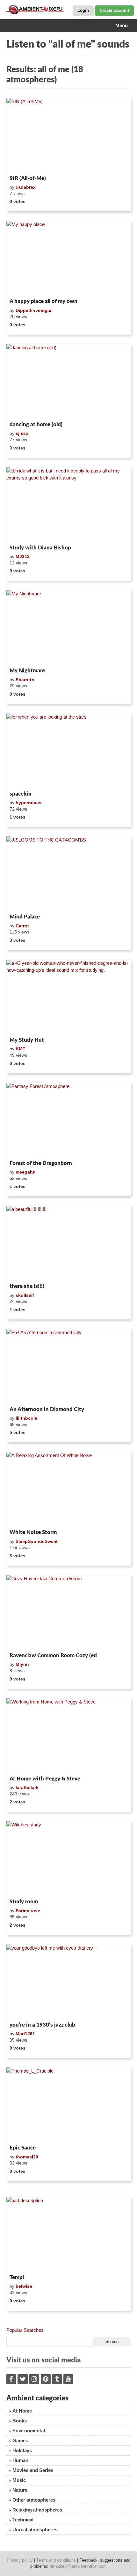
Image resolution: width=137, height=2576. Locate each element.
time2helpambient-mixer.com (78, 2566)
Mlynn (22, 1664)
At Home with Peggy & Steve (45, 1779)
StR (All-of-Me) (28, 178)
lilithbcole (26, 1418)
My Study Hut (27, 1040)
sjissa (22, 433)
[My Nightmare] (68, 628)
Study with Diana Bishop (40, 548)
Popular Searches (25, 2330)
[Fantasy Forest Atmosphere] (68, 1120)
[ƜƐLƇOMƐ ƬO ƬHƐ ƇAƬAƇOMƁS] (68, 874)
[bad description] (68, 2234)
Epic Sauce (23, 2148)
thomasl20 (27, 2157)
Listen (22, 164)
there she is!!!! (27, 1286)
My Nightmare (27, 671)
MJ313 (23, 556)
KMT (21, 1049)
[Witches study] (68, 1859)
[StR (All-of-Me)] (68, 135)
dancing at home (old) (36, 424)
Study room (24, 1902)
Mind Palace (25, 917)
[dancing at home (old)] (68, 381)
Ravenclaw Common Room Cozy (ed (53, 1655)
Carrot (22, 926)
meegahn (26, 1172)
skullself (25, 1295)
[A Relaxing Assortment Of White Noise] (68, 1489)
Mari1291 (25, 2034)
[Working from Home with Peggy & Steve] (68, 1736)
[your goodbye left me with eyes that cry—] (68, 1982)
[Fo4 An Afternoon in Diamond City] (68, 1366)
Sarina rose (28, 1911)
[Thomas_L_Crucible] (68, 2105)
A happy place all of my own (43, 301)
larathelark (27, 1787)
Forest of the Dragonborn (41, 1163)
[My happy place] (68, 258)
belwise (24, 2286)
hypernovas (29, 803)
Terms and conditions (56, 2560)
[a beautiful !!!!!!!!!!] (68, 1243)
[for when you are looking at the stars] (68, 751)
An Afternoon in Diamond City (47, 1409)
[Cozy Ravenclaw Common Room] (68, 1613)
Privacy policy (20, 2560)
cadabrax (26, 187)
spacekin (21, 794)
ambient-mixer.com (38, 10)
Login (83, 10)
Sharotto (25, 680)
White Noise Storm (33, 1532)
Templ (17, 2277)
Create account (114, 10)
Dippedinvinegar (34, 310)
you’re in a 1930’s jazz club (42, 2025)
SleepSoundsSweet (37, 1541)
